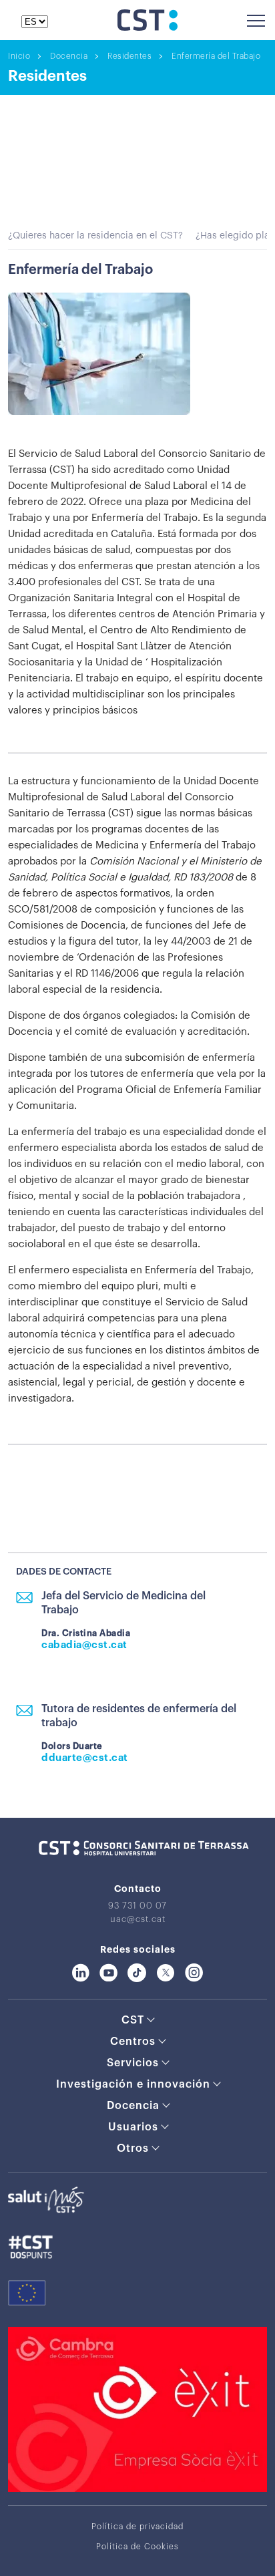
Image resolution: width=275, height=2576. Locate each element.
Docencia (69, 56)
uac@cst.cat (138, 1919)
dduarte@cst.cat (85, 1758)
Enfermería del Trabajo (216, 56)
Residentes (129, 56)
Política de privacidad (137, 2527)
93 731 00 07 (137, 1906)
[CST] (148, 27)
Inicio (19, 56)
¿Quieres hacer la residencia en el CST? (95, 236)
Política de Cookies (137, 2547)
